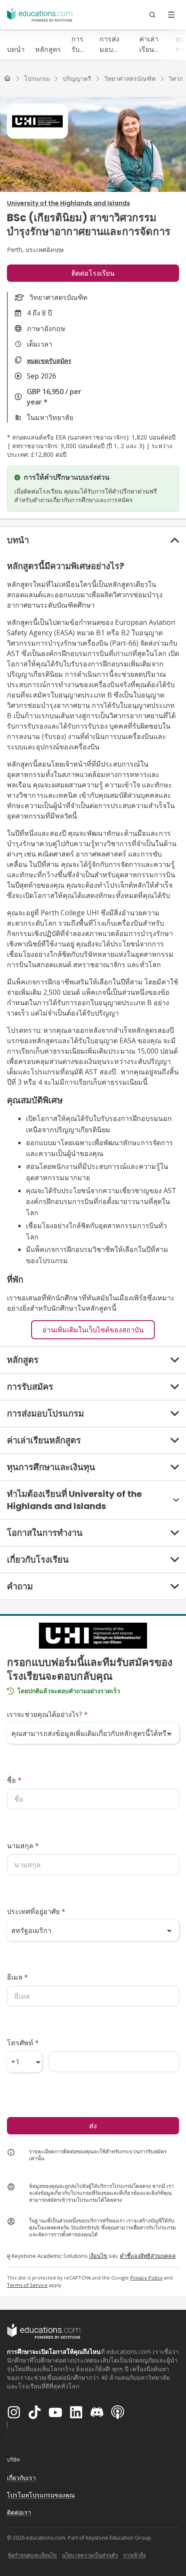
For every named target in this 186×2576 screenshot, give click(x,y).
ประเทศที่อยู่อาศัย (36, 1911)
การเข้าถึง (135, 2555)
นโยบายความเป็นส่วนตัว (90, 2555)
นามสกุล (23, 1846)
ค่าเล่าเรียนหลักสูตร (152, 44)
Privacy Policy (146, 2278)
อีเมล (18, 1977)
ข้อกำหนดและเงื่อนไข (32, 2555)
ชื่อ (14, 1780)
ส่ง (93, 2126)
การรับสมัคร (80, 44)
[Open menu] (171, 15)
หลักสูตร (48, 49)
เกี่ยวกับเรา (21, 2478)
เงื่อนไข (98, 2256)
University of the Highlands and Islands (69, 203)
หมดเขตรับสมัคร (49, 361)
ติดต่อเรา (19, 2512)
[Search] (152, 15)
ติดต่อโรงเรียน (93, 273)
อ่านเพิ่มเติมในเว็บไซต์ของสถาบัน (93, 1330)
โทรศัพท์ (23, 2043)
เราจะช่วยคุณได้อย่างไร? (47, 1714)
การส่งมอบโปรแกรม (114, 44)
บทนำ (16, 49)
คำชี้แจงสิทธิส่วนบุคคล (148, 2256)
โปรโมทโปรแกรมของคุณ (41, 2495)
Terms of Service (27, 2285)
